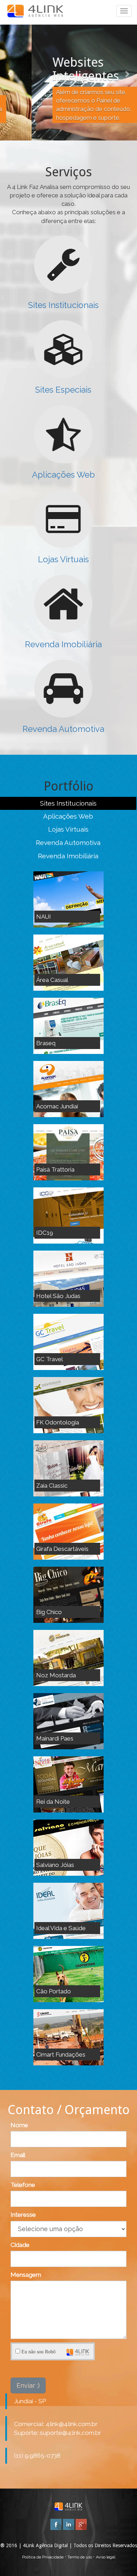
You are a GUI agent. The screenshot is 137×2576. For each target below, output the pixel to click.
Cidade (20, 2245)
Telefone (23, 2185)
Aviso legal (106, 2557)
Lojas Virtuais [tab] (68, 829)
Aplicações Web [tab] (68, 816)
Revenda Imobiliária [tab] (68, 856)
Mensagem (26, 2275)
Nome (19, 2125)
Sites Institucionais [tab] (68, 803)
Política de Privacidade (43, 2557)
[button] (10, 70)
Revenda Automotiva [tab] (68, 843)
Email (18, 2155)
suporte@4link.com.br (70, 2433)
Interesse (23, 2215)
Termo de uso (80, 2557)
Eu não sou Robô (38, 2352)
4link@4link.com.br (72, 2424)
